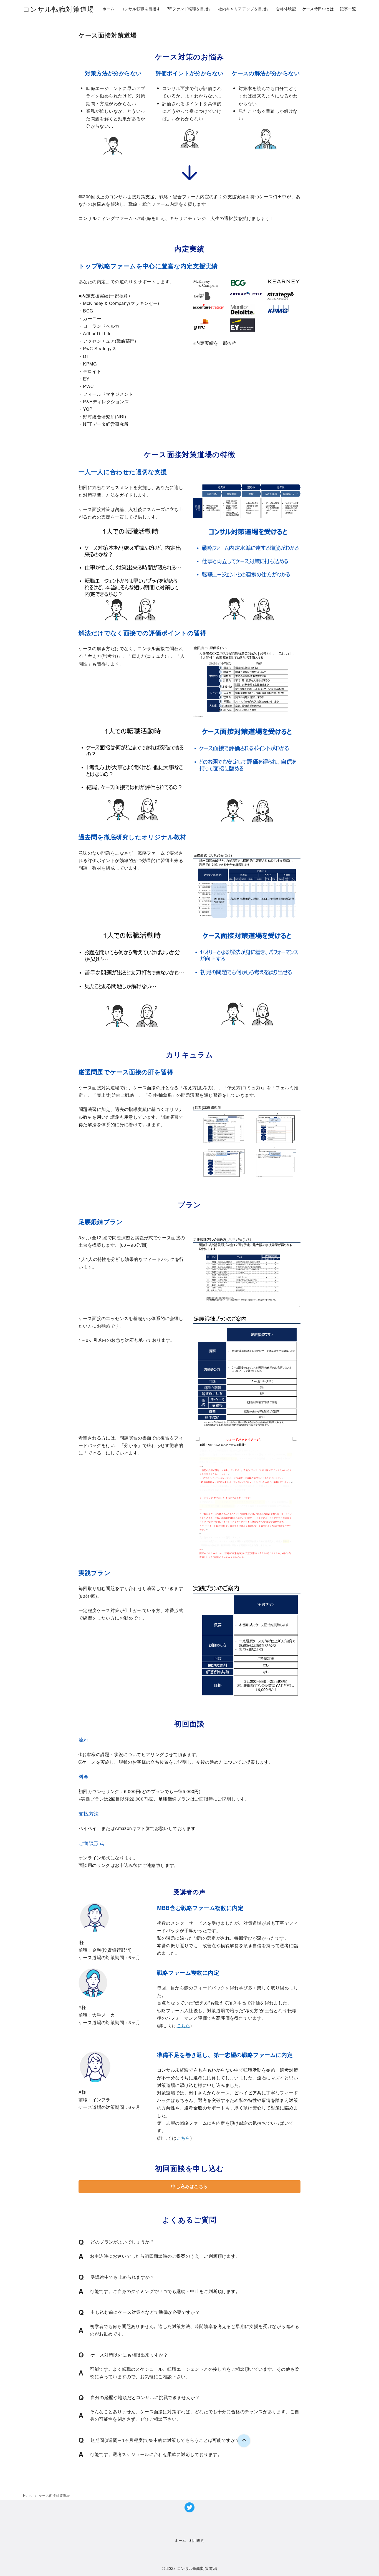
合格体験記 (286, 8)
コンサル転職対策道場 (59, 9)
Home (28, 2495)
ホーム (108, 8)
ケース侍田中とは (318, 8)
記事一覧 (348, 8)
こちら (184, 2025)
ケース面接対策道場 (54, 2495)
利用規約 (197, 2540)
